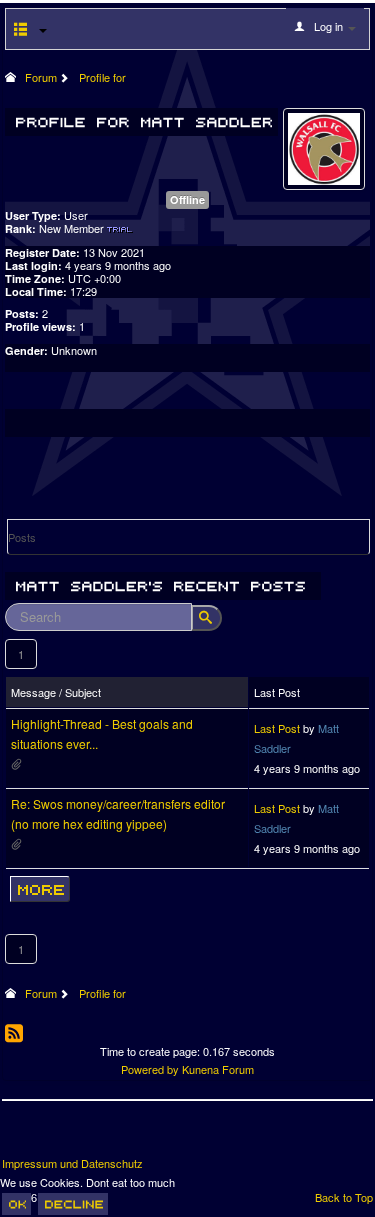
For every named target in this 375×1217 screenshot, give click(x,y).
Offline (187, 199)
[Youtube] (93, 1136)
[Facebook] (19, 1136)
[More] (40, 889)
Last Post (277, 728)
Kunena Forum (218, 1069)
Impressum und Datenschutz (72, 1163)
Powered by (150, 1069)
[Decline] (73, 1204)
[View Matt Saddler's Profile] (324, 147)
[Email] (130, 1136)
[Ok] (16, 1204)
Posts (22, 537)
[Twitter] (56, 1136)
